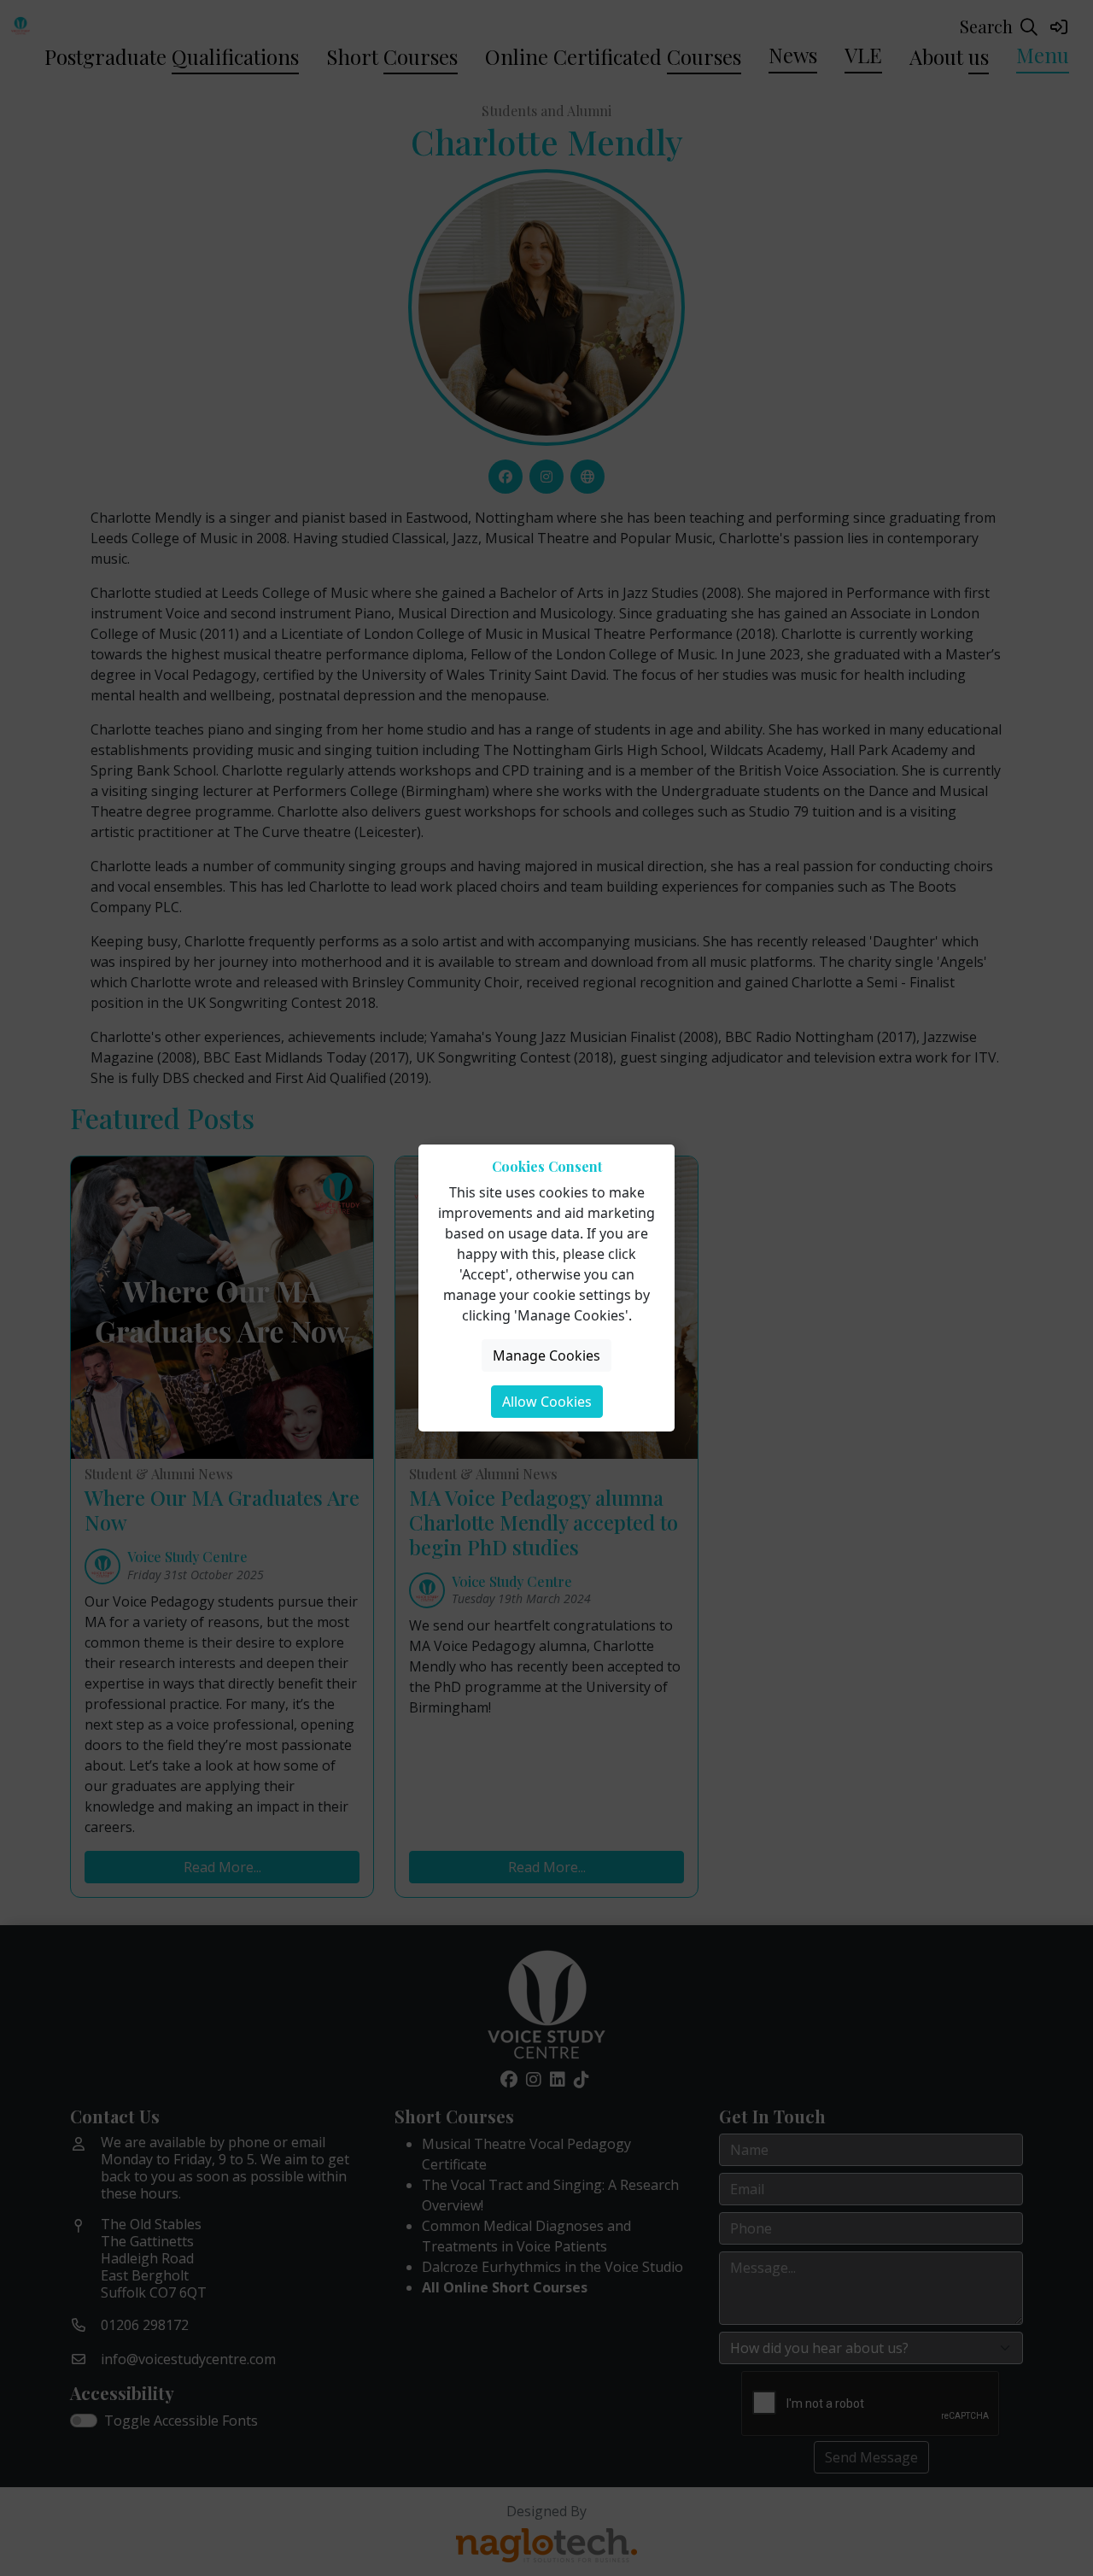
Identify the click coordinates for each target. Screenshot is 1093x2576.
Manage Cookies (546, 1355)
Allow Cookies (547, 1402)
